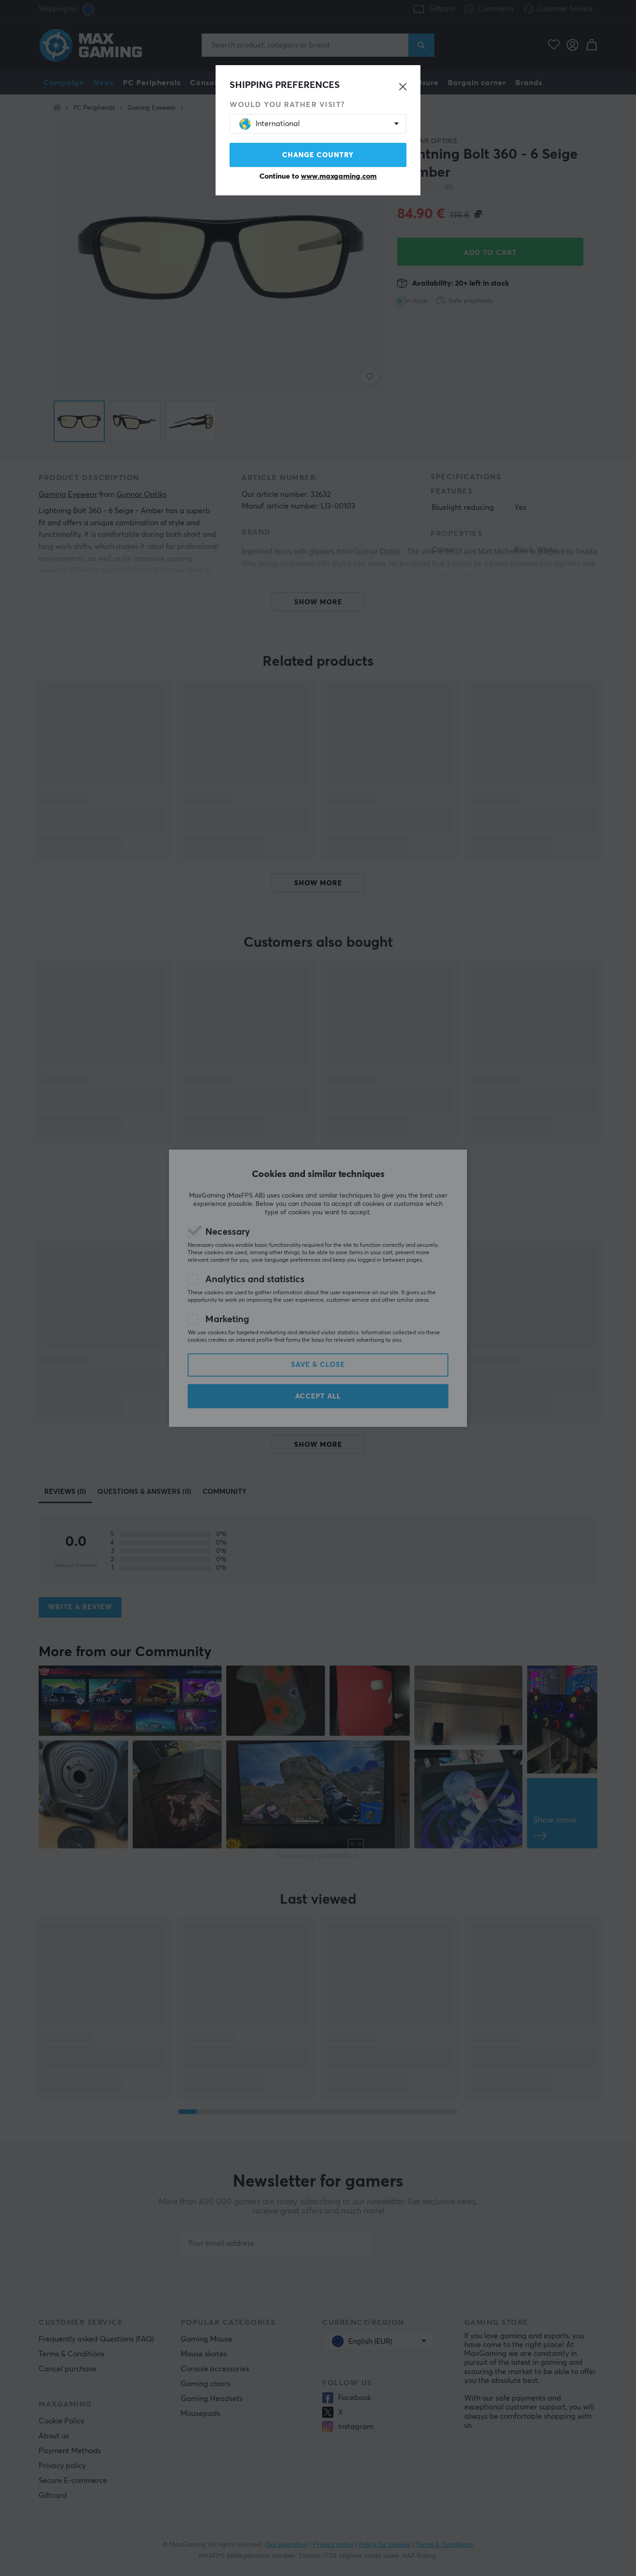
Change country (318, 155)
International (278, 124)
